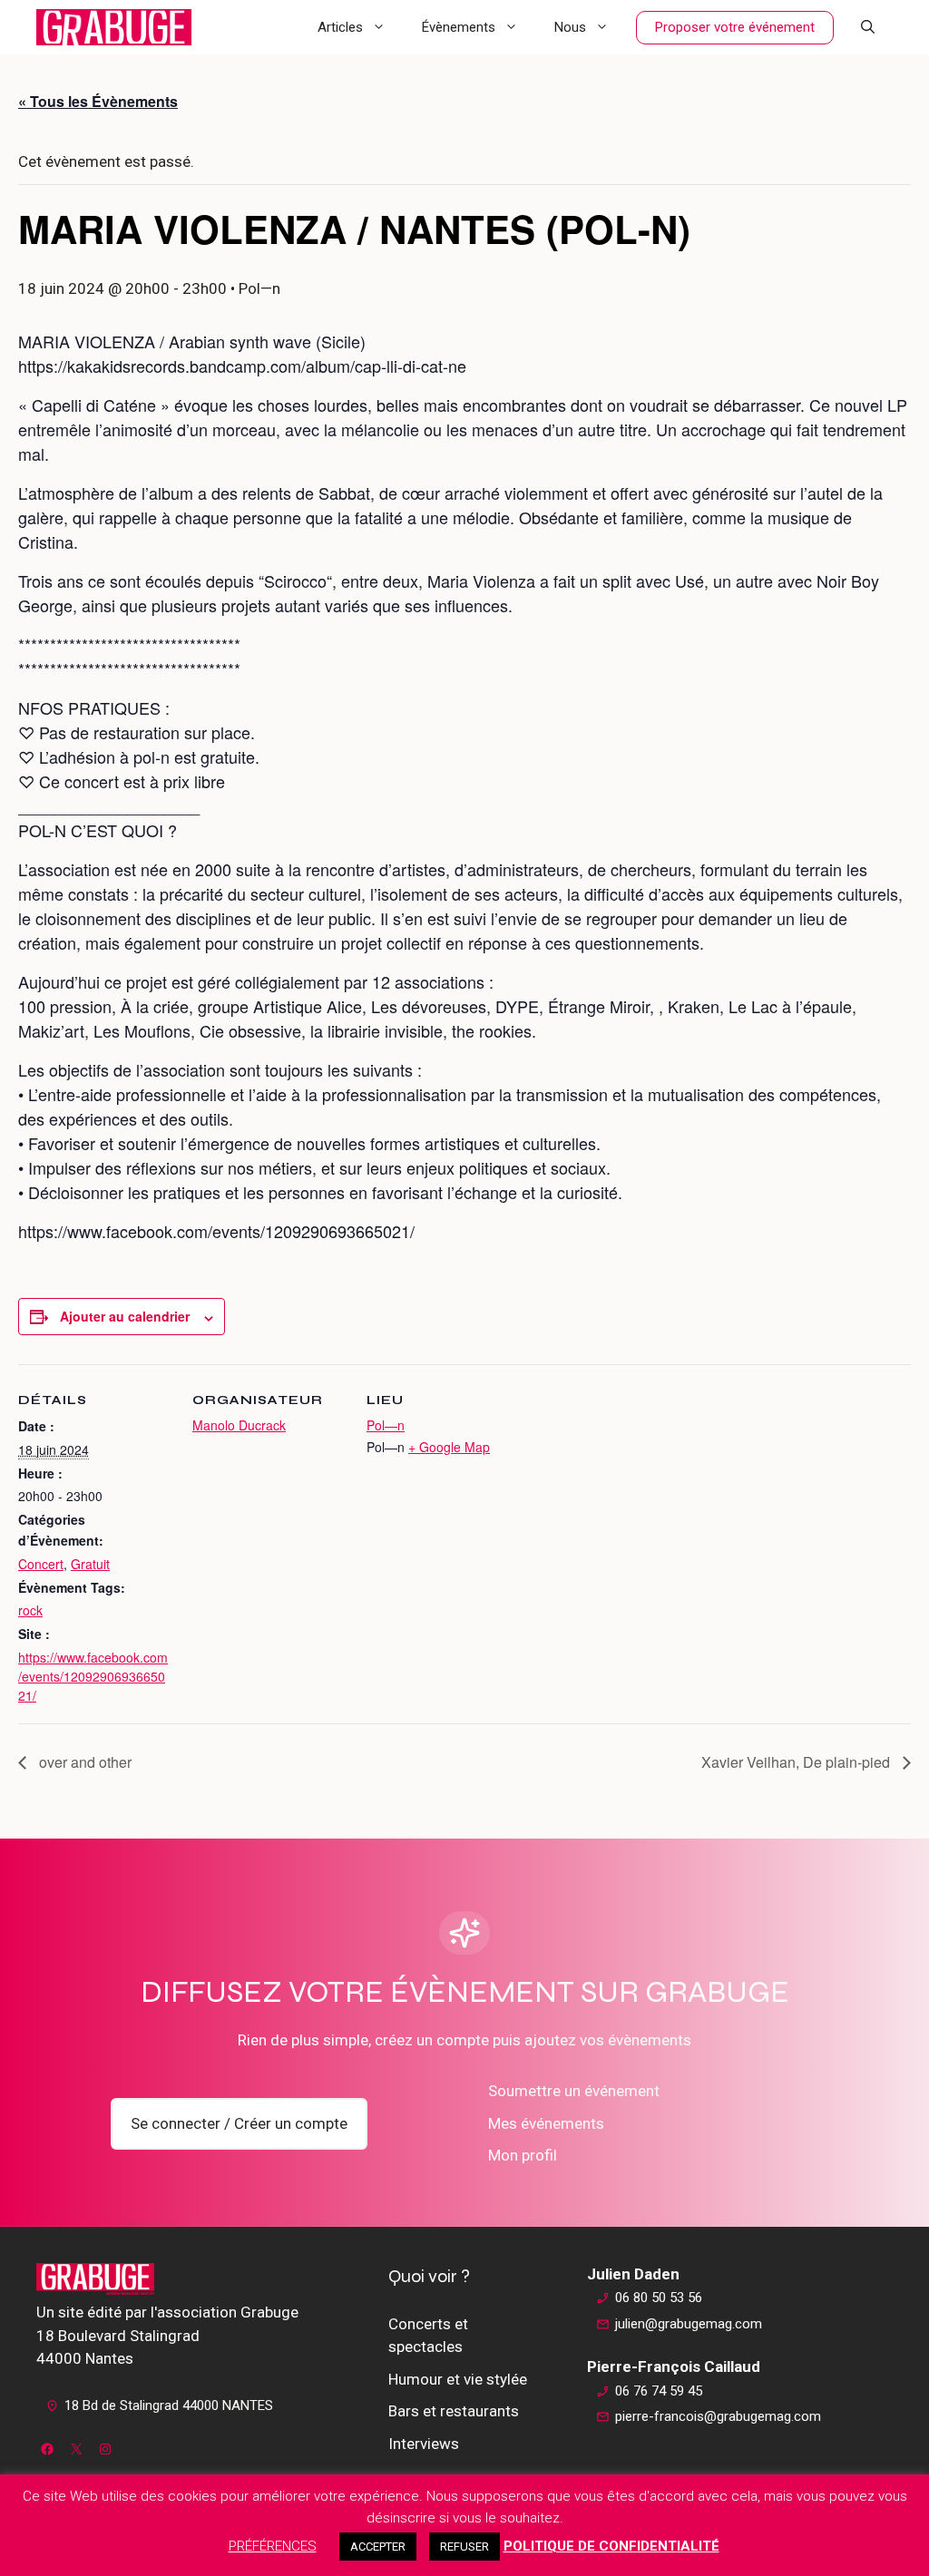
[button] (868, 27)
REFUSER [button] (464, 2547)
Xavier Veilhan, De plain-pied (797, 1762)
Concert (41, 1564)
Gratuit (90, 1564)
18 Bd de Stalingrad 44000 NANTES (169, 2405)
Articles (340, 27)
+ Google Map (449, 1447)
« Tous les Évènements (98, 101)
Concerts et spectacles (428, 2336)
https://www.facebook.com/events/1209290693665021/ (93, 1676)
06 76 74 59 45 (659, 2391)
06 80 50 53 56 (659, 2298)
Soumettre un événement (574, 2091)
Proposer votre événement (735, 27)
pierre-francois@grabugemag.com (718, 2416)
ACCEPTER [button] (378, 2547)
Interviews (424, 2444)
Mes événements (546, 2123)
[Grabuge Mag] (114, 27)
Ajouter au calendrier (125, 1316)
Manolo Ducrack (239, 1425)
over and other (83, 1762)
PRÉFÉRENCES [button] (273, 2546)
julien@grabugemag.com (689, 2324)
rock (30, 1610)
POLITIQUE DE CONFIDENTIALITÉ (611, 2546)
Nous (570, 27)
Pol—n (386, 1425)
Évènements (459, 27)
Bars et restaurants (454, 2411)
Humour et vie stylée (458, 2379)
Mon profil (523, 2155)
